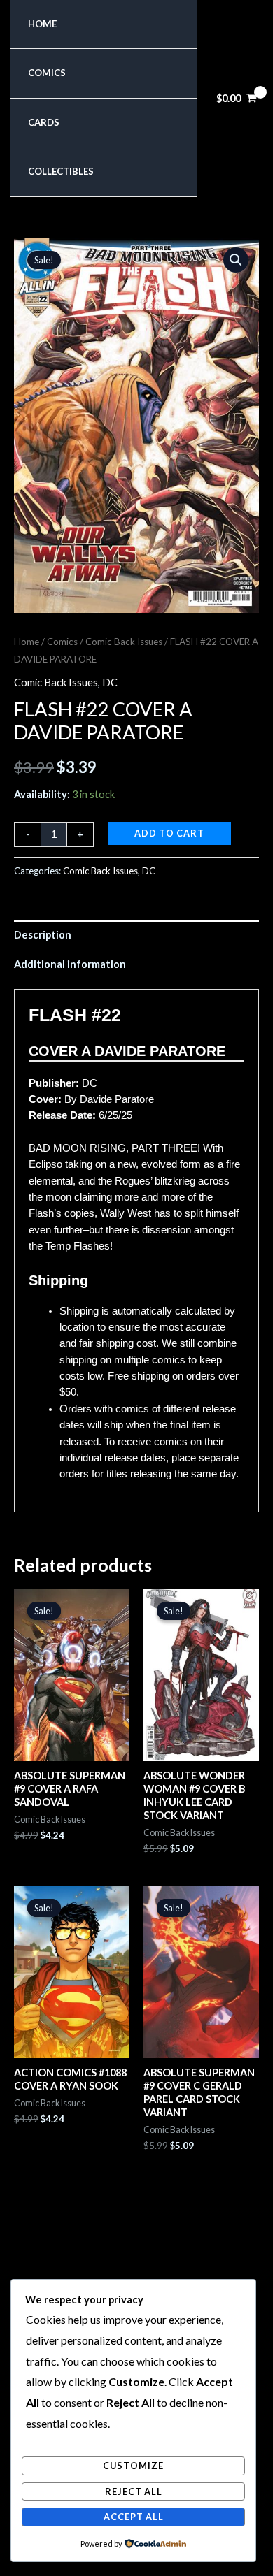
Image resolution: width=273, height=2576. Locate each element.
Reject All (134, 2491)
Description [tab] (43, 935)
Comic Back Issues (124, 642)
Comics (47, 73)
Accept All (134, 2517)
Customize (133, 2466)
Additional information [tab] (70, 964)
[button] (236, 260)
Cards (44, 122)
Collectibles (61, 171)
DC (110, 682)
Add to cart (169, 833)
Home (42, 24)
